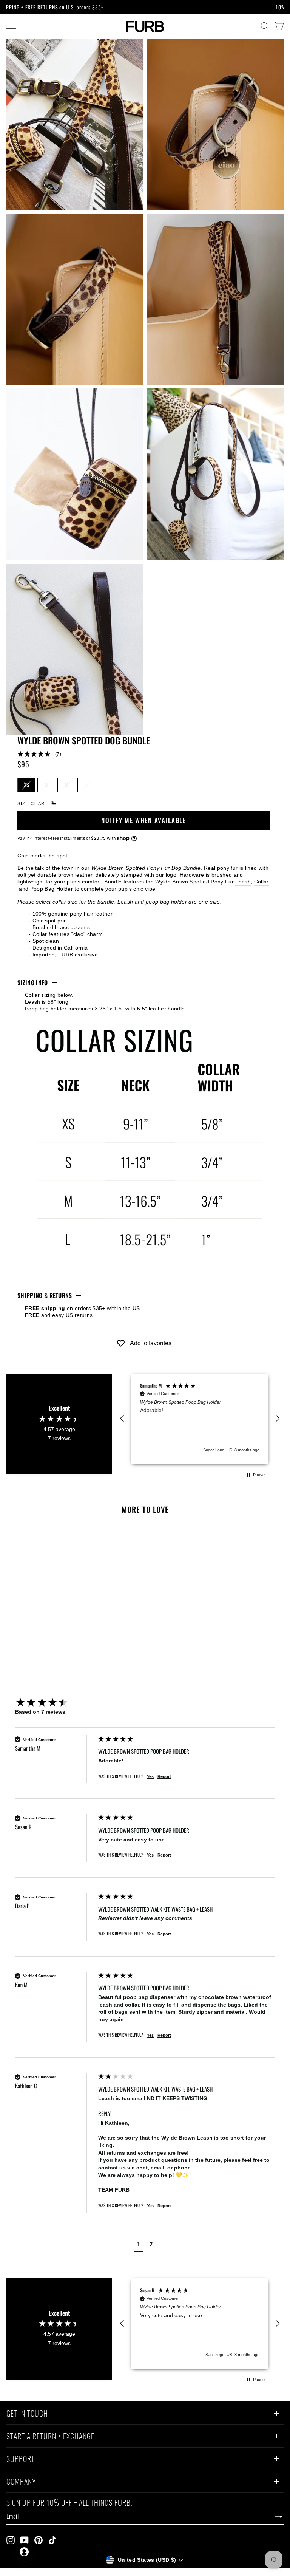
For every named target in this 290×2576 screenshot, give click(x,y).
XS (26, 784)
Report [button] (164, 1776)
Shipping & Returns (45, 1295)
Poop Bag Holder (52, 889)
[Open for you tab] (24, 2552)
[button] (144, 754)
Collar (261, 882)
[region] (200, 1419)
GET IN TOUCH (27, 2414)
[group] (55, 1703)
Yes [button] (150, 1776)
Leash (243, 882)
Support (21, 2460)
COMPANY (21, 2482)
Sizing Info (33, 982)
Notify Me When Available (144, 820)
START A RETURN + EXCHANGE (50, 2437)
